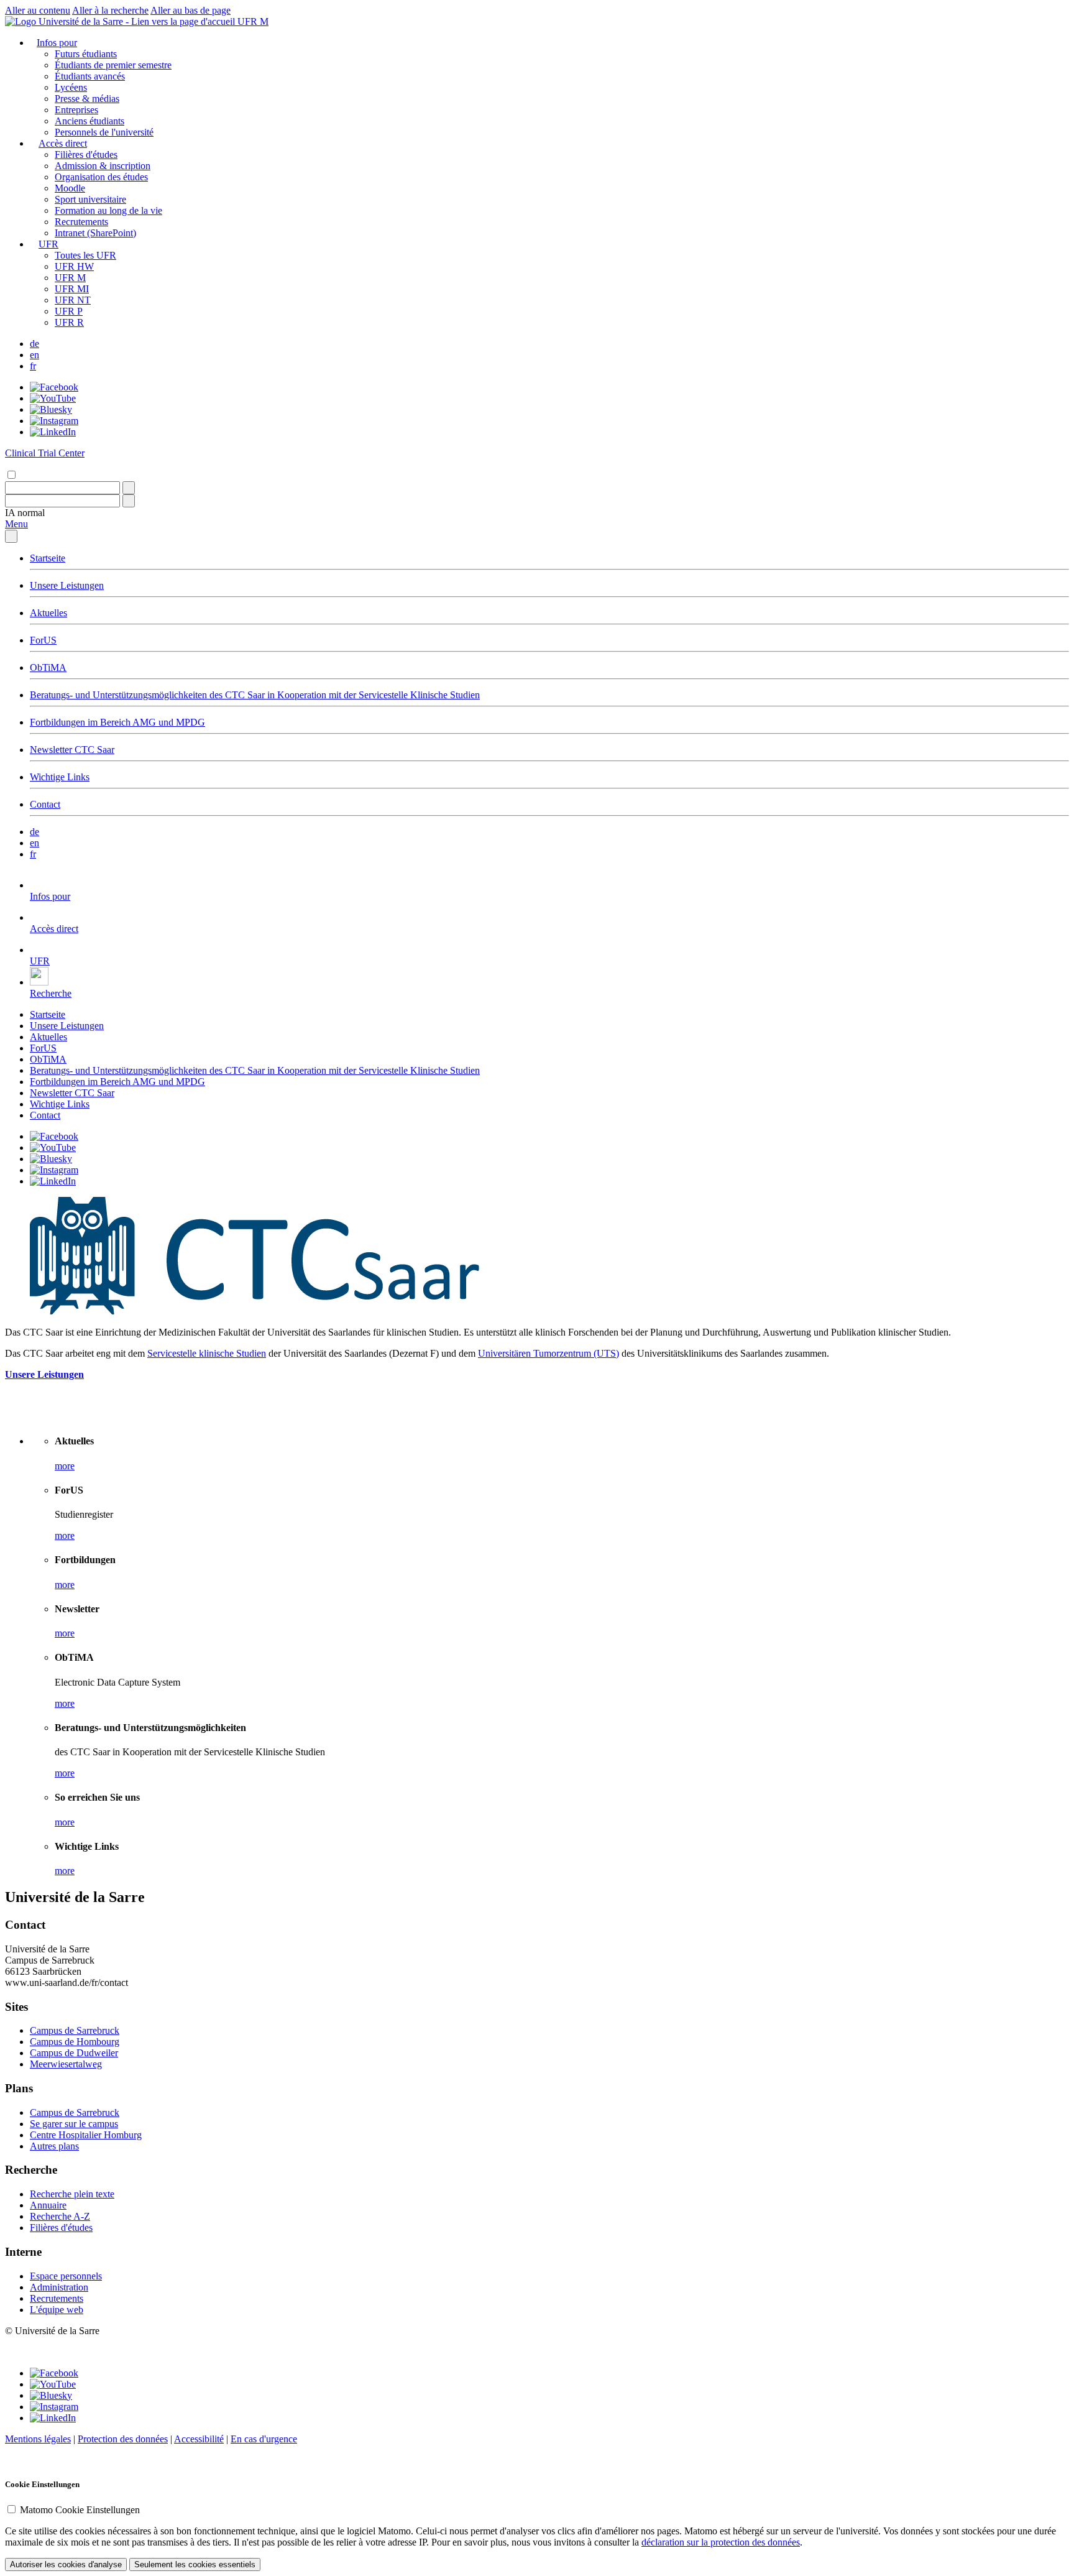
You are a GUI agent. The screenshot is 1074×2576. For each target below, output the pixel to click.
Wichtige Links (60, 777)
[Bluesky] (51, 409)
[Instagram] (54, 421)
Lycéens (71, 87)
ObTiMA (48, 667)
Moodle (70, 188)
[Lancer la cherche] (129, 488)
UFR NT (73, 300)
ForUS (43, 640)
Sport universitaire (90, 199)
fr (33, 366)
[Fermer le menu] (11, 536)
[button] (25, 513)
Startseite (48, 558)
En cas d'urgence (264, 2439)
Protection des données (123, 2439)
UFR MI (72, 289)
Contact (45, 804)
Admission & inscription (103, 166)
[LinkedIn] (53, 432)
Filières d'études (86, 155)
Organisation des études (101, 177)
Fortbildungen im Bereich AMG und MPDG (117, 722)
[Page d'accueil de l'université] (121, 21)
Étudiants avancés (90, 76)
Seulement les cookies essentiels (195, 2564)
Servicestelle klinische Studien (207, 1353)
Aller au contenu (38, 10)
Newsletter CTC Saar (72, 750)
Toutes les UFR (85, 255)
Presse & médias (87, 99)
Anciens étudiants (89, 121)
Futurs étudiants (86, 54)
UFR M (253, 21)
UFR (48, 244)
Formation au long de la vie (108, 210)
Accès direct (63, 143)
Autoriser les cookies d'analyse (66, 2564)
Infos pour (57, 43)
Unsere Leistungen (67, 585)
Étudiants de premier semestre (113, 65)
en (34, 355)
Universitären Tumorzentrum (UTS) (548, 1353)
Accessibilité (199, 2439)
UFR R (69, 322)
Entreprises (76, 110)
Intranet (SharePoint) (95, 233)
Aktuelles (48, 613)
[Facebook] (54, 387)
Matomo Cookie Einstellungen (80, 2510)
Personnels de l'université (104, 132)
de (34, 344)
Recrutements (81, 222)
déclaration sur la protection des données (721, 2542)
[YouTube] (53, 398)
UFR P (69, 311)
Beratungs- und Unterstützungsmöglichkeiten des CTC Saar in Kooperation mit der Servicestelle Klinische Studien (255, 695)
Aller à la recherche (110, 10)
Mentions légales (38, 2439)
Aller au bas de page (190, 10)
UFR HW (74, 266)
